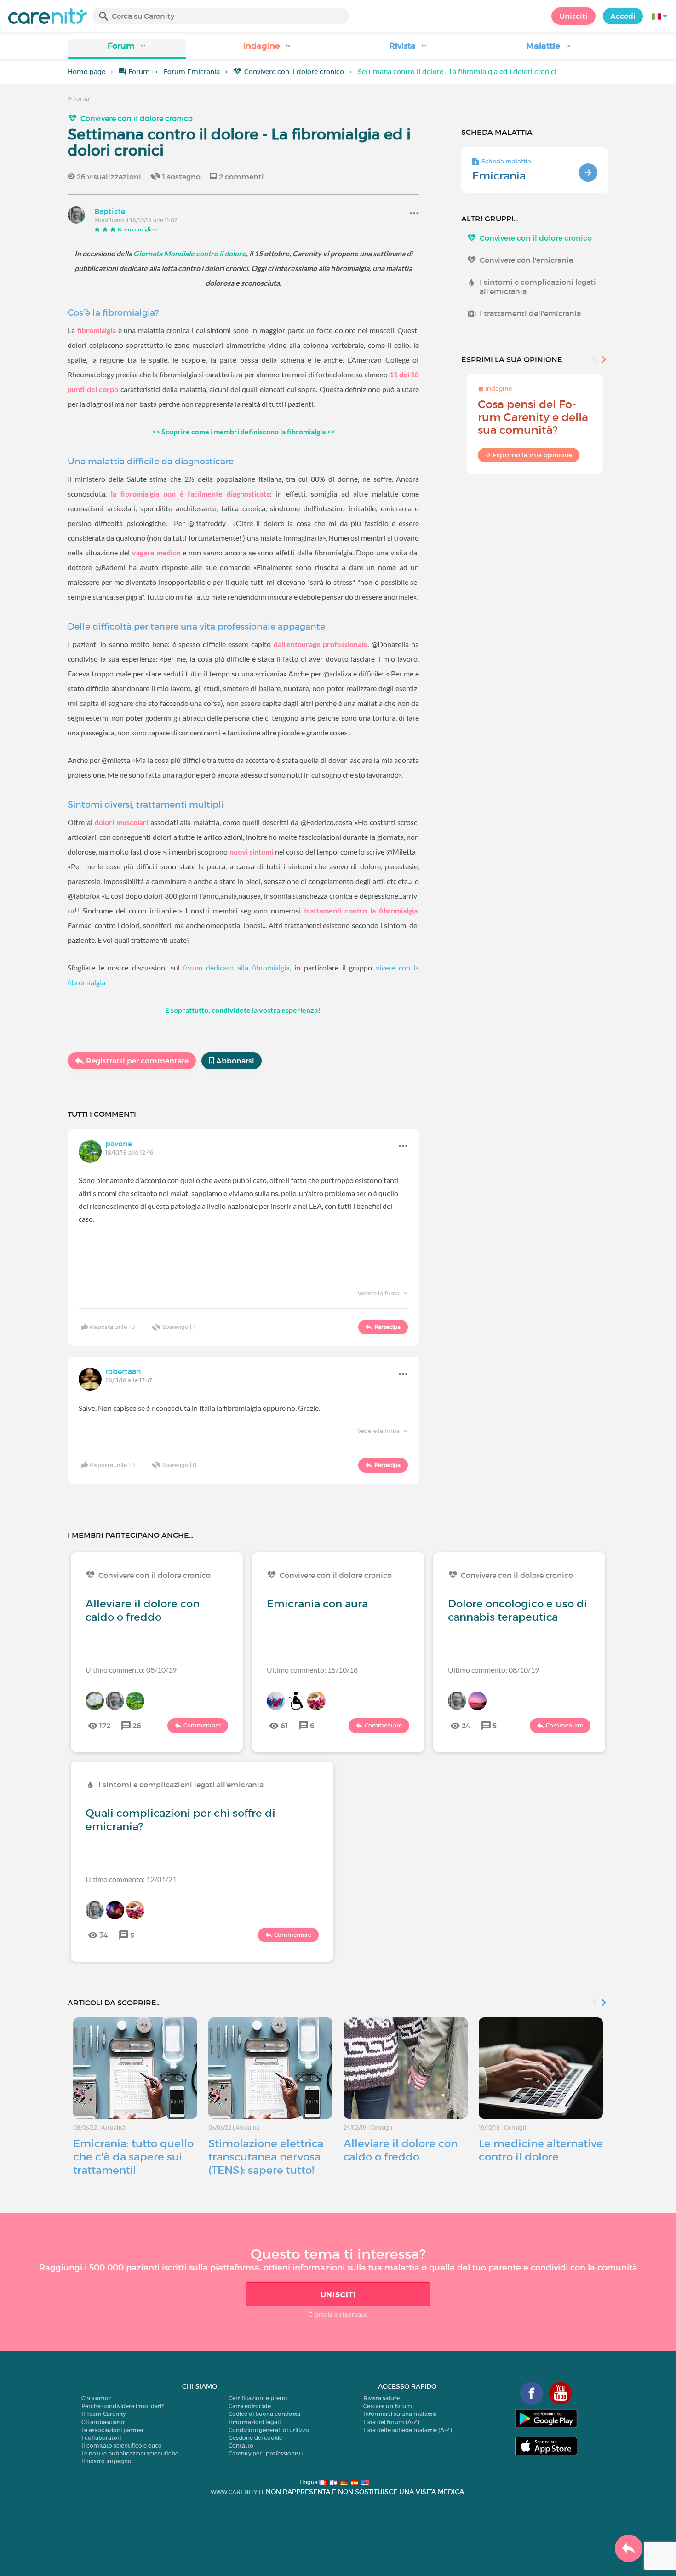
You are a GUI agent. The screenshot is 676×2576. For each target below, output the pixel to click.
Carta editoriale (250, 2406)
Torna (81, 99)
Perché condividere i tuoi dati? (123, 2406)
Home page (86, 72)
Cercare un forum (388, 2406)
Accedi (623, 16)
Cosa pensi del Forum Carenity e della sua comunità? (533, 417)
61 (284, 1726)
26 (137, 1726)
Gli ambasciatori (104, 2422)
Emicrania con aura (317, 1604)
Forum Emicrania (192, 72)
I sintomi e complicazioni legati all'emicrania (538, 287)
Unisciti (573, 16)
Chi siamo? (96, 2398)
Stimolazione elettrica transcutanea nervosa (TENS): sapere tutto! (266, 2157)
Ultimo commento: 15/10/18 (312, 1670)
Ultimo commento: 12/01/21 (131, 1879)
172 (105, 1726)
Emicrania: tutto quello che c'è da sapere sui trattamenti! (133, 2157)
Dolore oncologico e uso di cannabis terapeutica (518, 1610)
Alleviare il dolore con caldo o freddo (143, 1610)
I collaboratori (101, 2438)
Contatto (241, 2446)
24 (466, 1726)
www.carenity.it (237, 2492)
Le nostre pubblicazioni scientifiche (130, 2453)
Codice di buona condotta (264, 2414)
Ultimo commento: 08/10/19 (131, 1670)
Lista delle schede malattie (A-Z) (407, 2430)
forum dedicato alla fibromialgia (236, 967)
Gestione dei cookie (255, 2438)
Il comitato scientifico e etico (122, 2446)
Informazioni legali (255, 2422)
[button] (127, 49)
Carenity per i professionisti (266, 2453)
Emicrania (499, 176)
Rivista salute (381, 2398)
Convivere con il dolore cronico (294, 72)
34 (104, 1935)
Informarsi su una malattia (400, 2414)
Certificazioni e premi (258, 2398)
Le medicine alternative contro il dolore (541, 2150)
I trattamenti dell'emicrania (530, 313)
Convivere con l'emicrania (526, 260)
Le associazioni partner (113, 2430)
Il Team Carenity (103, 2414)
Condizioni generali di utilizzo (269, 2430)
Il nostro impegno (106, 2461)
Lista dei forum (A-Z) (391, 2422)
